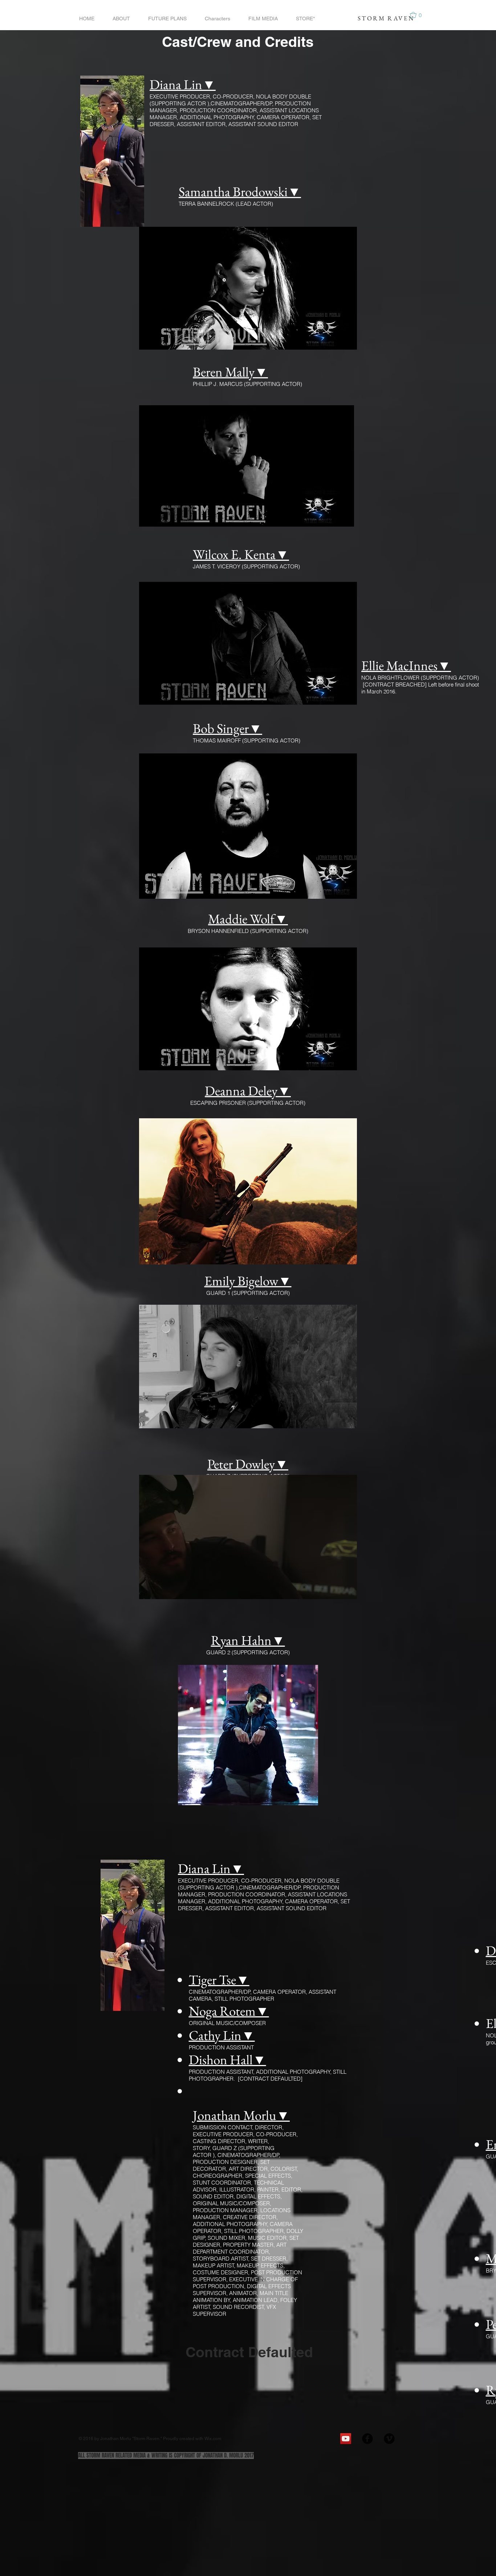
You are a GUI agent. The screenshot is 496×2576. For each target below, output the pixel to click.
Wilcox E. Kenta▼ (241, 554)
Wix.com (213, 2439)
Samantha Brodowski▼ (240, 192)
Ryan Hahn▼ (248, 1640)
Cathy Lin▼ (222, 2035)
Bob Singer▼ (227, 728)
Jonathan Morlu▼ (241, 2115)
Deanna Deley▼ (248, 1091)
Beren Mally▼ (230, 372)
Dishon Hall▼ (227, 2060)
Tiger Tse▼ (219, 1980)
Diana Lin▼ (183, 84)
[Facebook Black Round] (367, 2439)
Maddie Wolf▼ (248, 919)
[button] (419, 15)
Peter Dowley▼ (248, 1464)
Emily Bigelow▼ (248, 1281)
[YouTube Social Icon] (346, 2439)
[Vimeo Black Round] (389, 2439)
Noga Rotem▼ (229, 2011)
